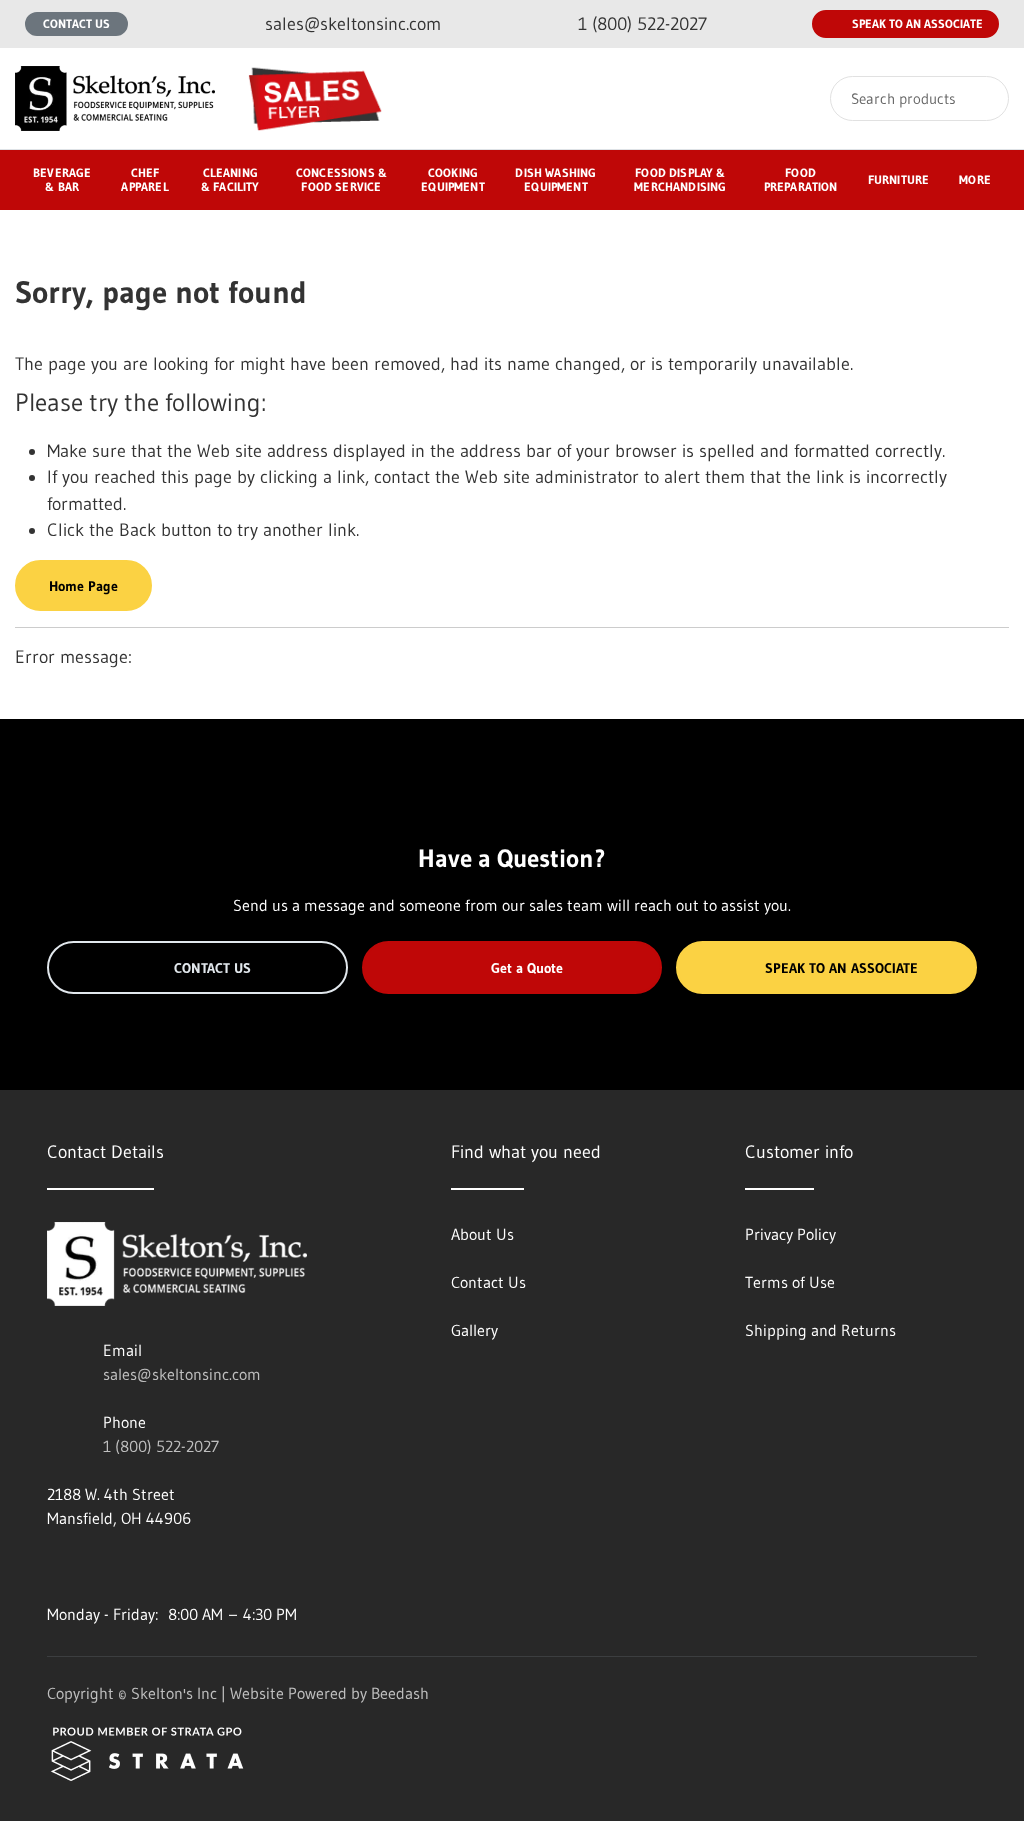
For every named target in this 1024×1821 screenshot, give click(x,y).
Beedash (400, 1693)
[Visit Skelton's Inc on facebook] (56, 1566)
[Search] (980, 98)
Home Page (83, 586)
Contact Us (76, 23)
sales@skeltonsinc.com (182, 1374)
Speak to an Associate (917, 23)
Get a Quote (527, 968)
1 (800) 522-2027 (161, 1446)
